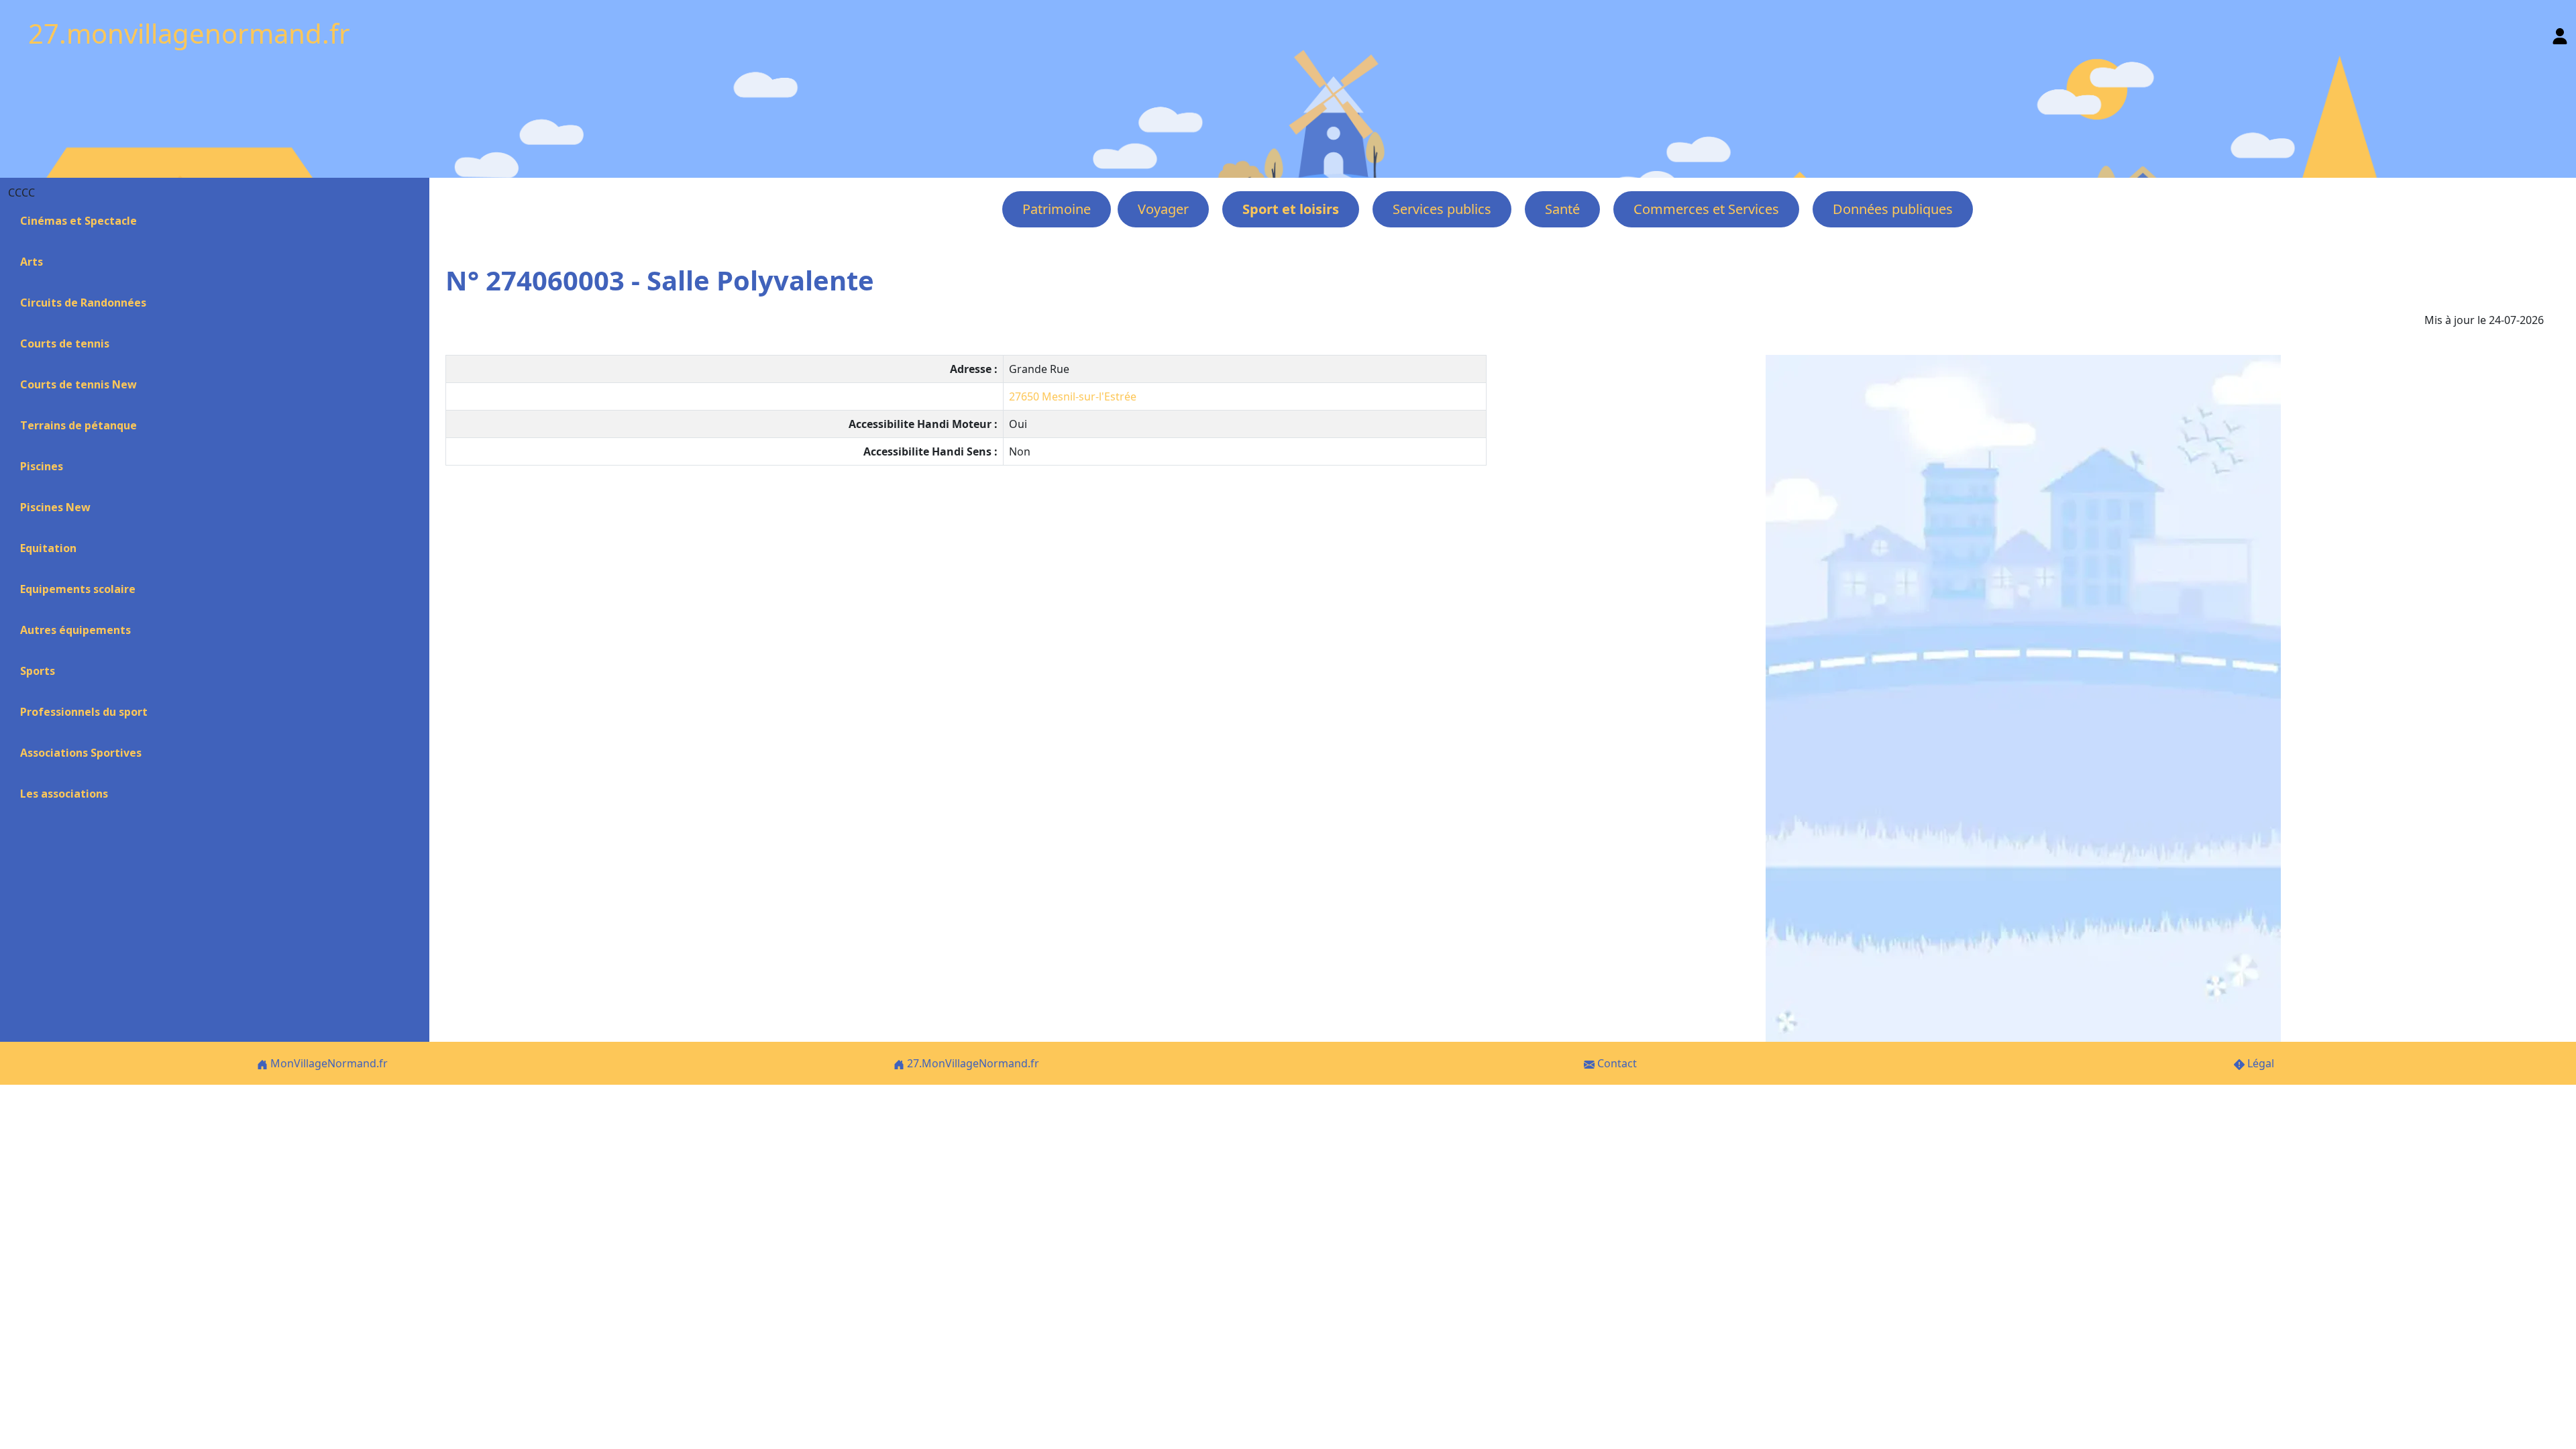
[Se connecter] (2560, 33)
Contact (1616, 1063)
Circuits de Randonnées (83, 303)
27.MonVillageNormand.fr (972, 1063)
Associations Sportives (81, 753)
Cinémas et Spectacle (78, 221)
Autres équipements (75, 630)
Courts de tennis (65, 343)
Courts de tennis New (78, 384)
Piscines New (55, 507)
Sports (38, 671)
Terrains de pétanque (78, 425)
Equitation (48, 548)
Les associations (64, 794)
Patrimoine (1057, 209)
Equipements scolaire (78, 589)
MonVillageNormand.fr (328, 1063)
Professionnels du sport (84, 712)
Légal (2259, 1063)
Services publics (1442, 209)
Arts (32, 262)
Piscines (42, 466)
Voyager (1163, 209)
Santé (1562, 209)
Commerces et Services (1706, 209)
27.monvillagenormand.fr (189, 33)
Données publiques (1893, 209)
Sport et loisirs (1291, 209)
